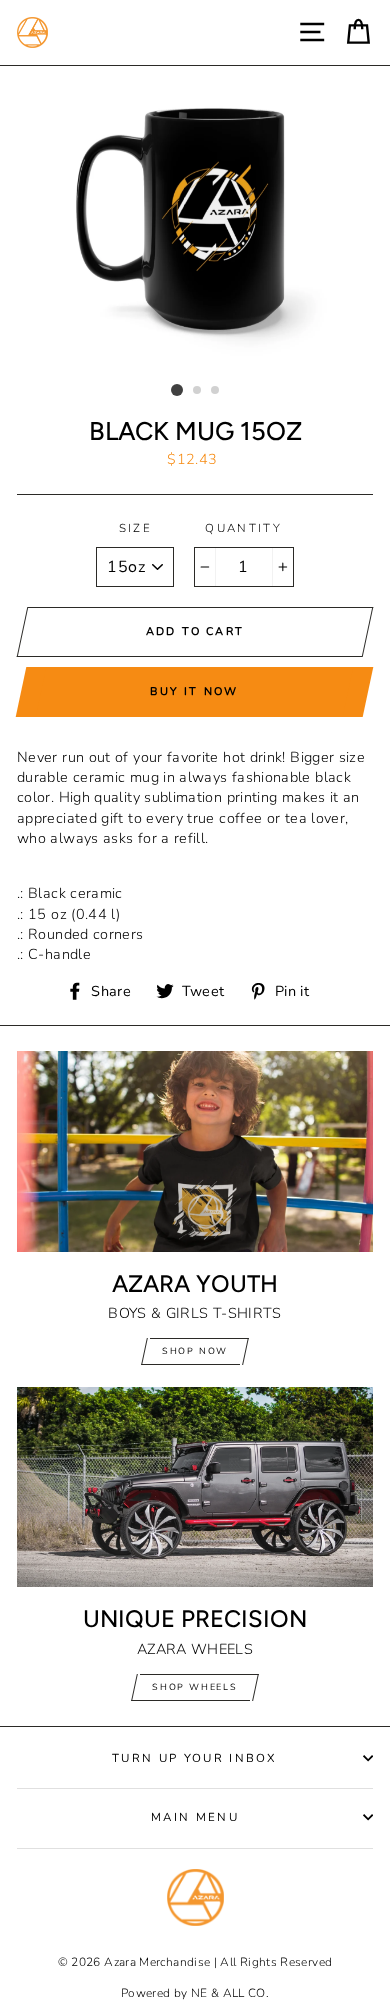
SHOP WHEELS (195, 1687)
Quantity (243, 528)
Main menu (195, 1817)
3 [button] (216, 391)
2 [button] (198, 391)
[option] (195, 220)
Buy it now (194, 691)
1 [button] (177, 390)
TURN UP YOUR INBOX (195, 1758)
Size (135, 528)
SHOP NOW (195, 1351)
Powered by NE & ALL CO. (195, 1993)
